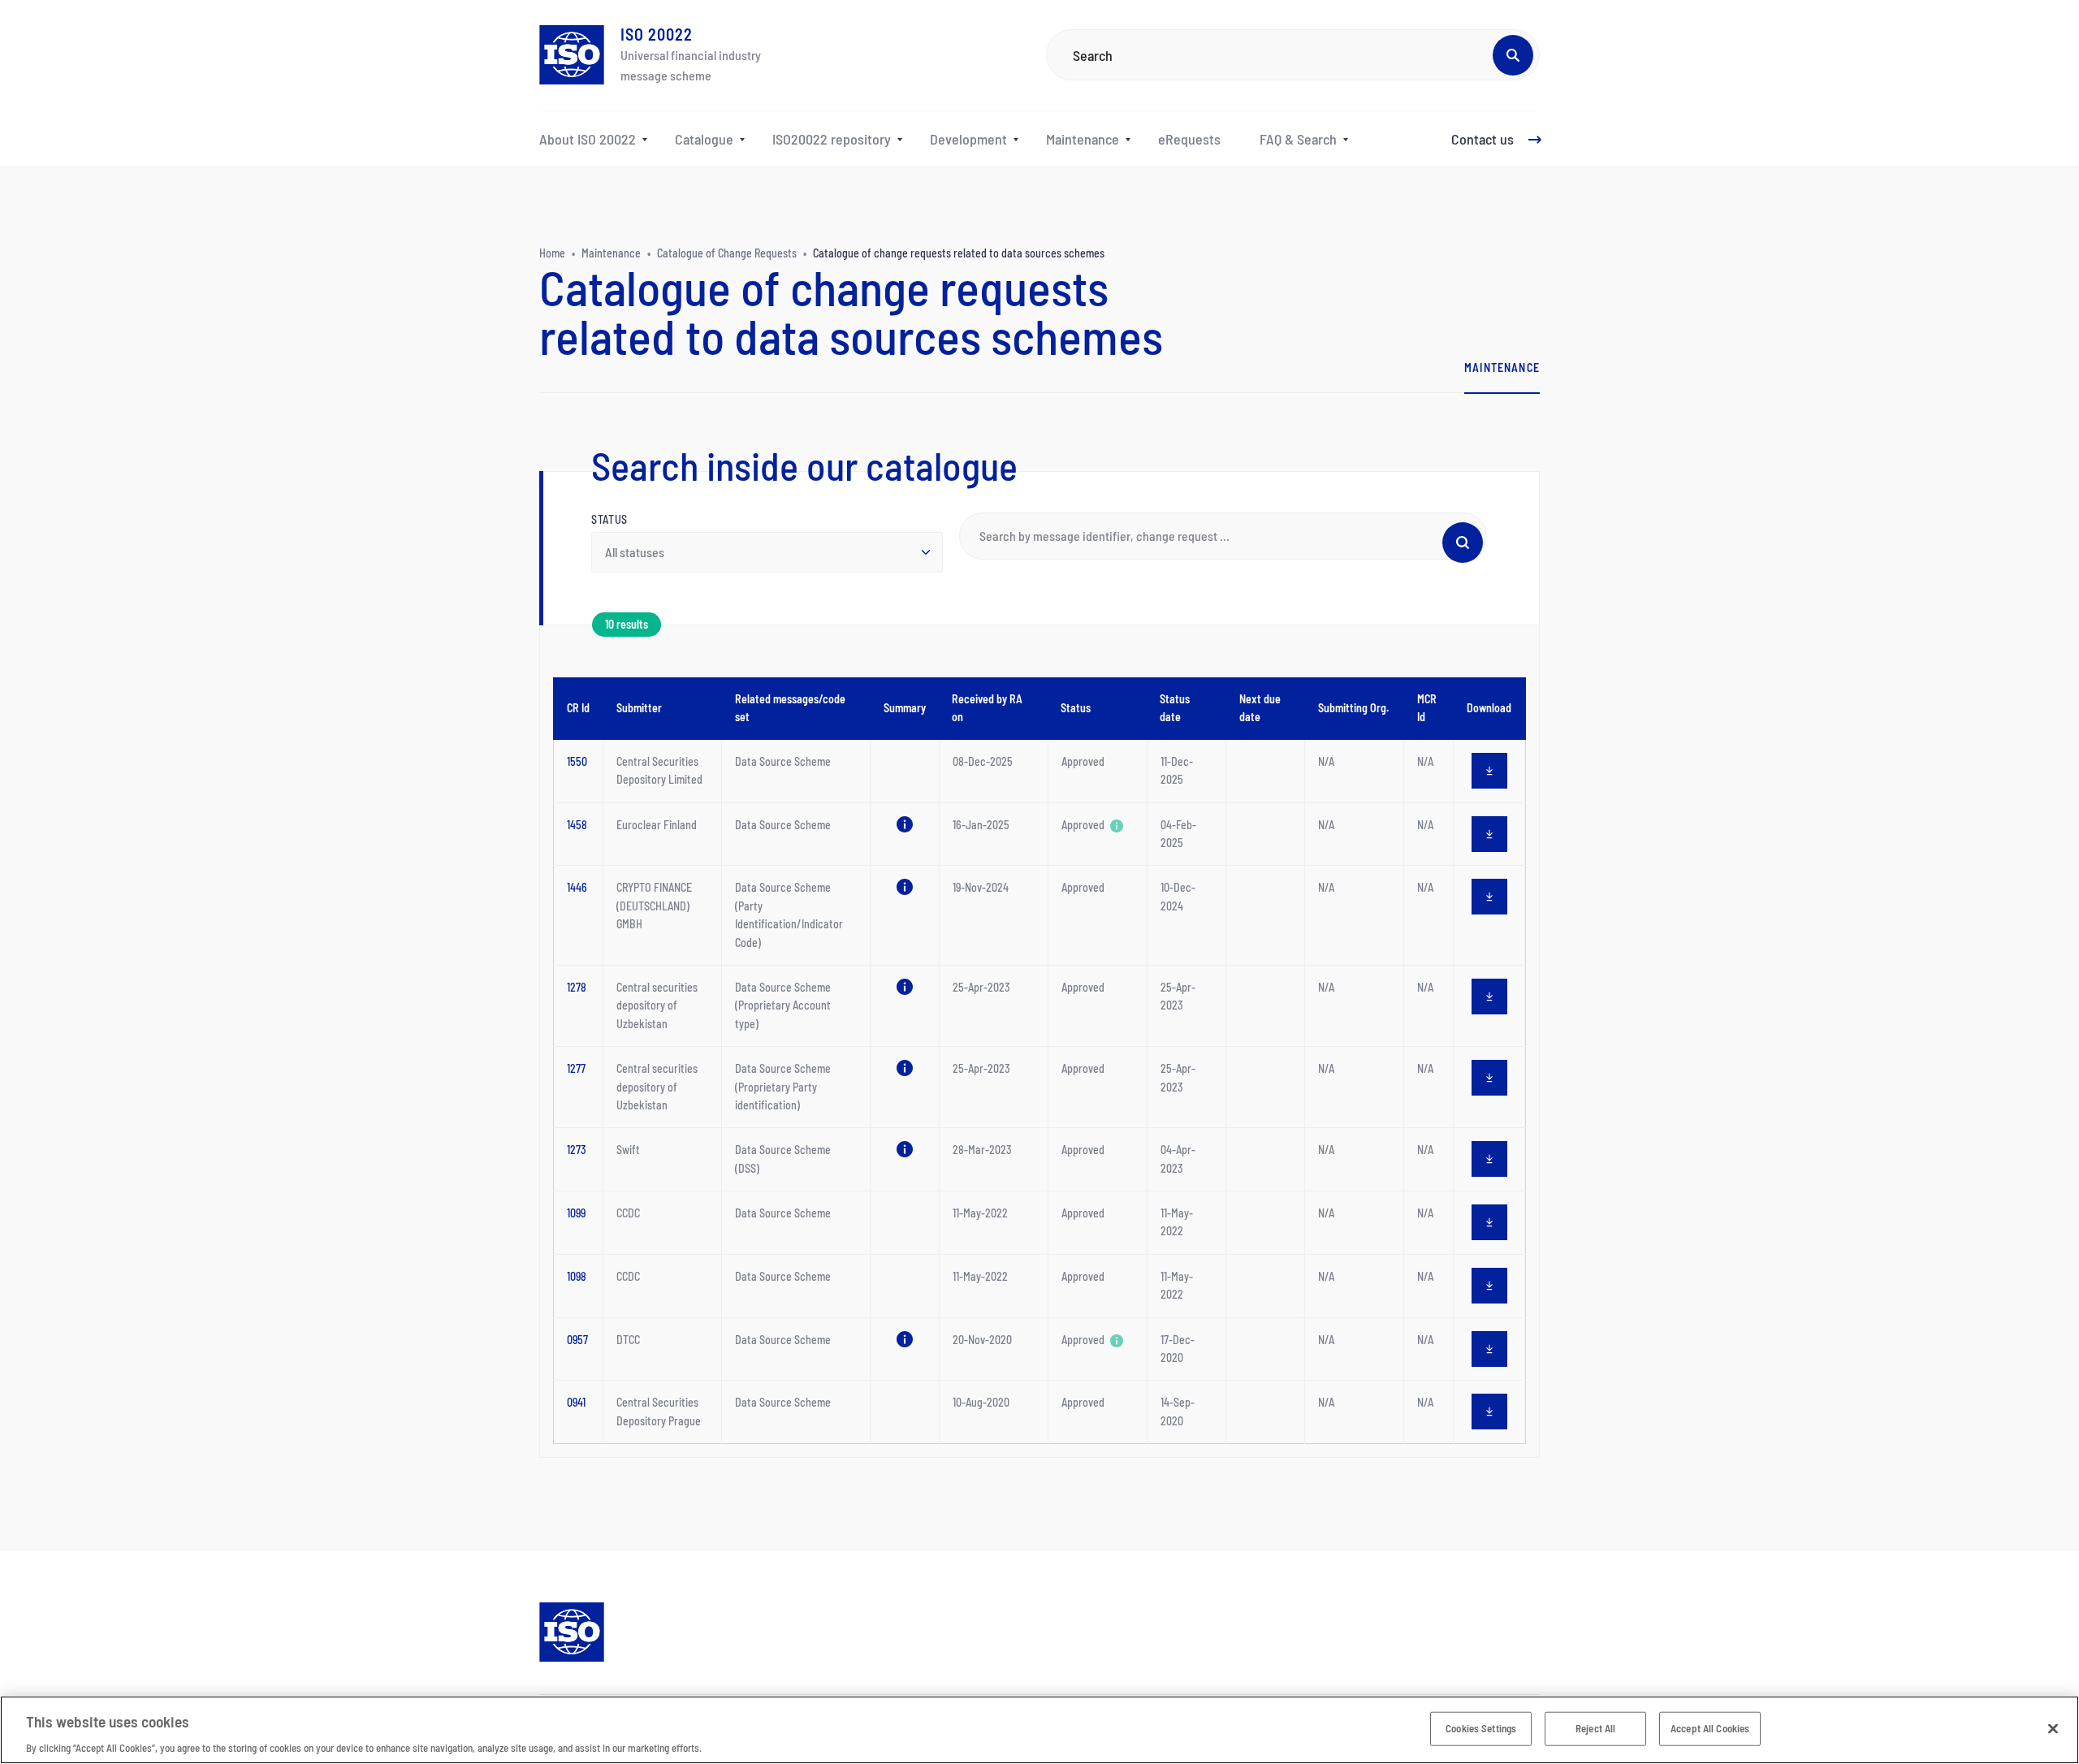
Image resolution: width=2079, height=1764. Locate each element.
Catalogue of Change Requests (727, 253)
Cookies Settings (1481, 1727)
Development (968, 139)
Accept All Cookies (1710, 1727)
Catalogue (704, 139)
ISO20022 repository (832, 139)
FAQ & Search (1298, 139)
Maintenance (1083, 139)
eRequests (1189, 139)
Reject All (1595, 1727)
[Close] (2053, 1728)
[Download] (1489, 771)
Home (552, 253)
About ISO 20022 (588, 139)
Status (609, 519)
